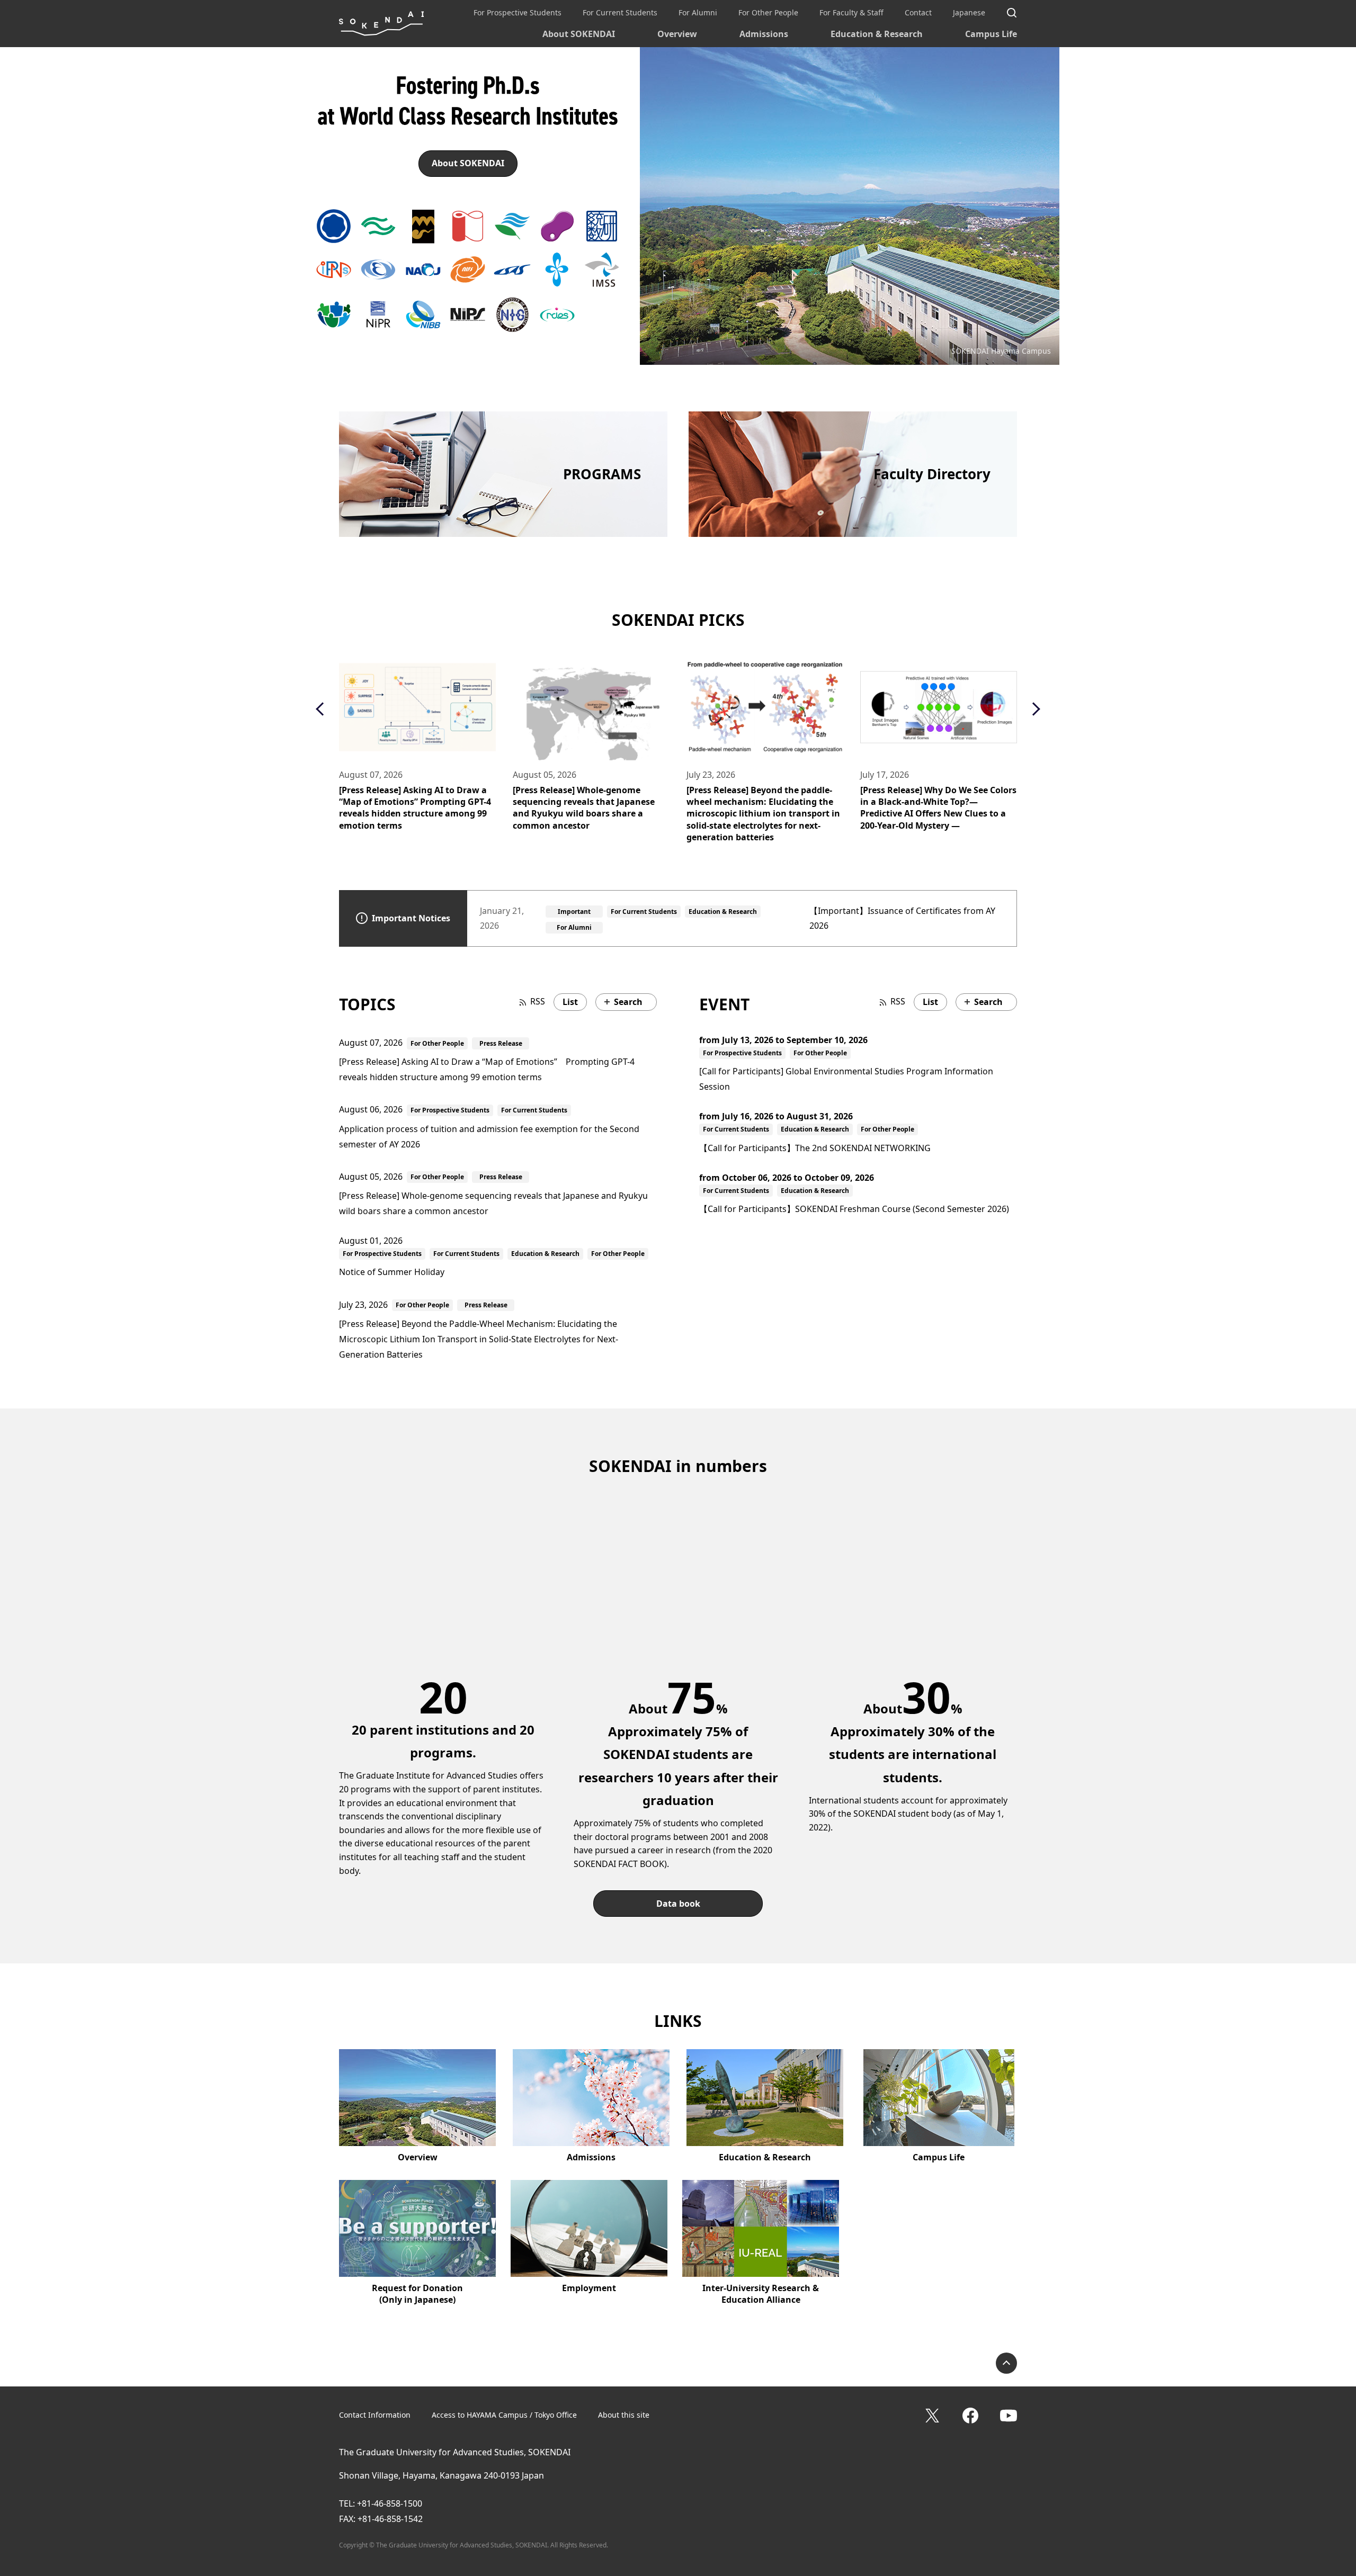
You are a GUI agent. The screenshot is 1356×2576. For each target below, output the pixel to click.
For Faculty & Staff (851, 12)
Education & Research (877, 34)
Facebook (970, 2416)
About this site (624, 2415)
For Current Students (620, 12)
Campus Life (991, 34)
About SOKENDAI (579, 34)
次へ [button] (1033, 709)
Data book (678, 1904)
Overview (677, 34)
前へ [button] (322, 709)
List (570, 1002)
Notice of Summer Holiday (392, 1272)
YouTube (1009, 2416)
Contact (918, 12)
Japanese (969, 12)
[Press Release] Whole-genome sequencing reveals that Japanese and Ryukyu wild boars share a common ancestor (410, 808)
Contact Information (375, 2415)
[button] (334, 226)
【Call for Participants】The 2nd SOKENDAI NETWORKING (815, 1148)
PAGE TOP (1006, 2363)
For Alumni (698, 12)
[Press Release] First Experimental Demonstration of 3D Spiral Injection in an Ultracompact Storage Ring (938, 802)
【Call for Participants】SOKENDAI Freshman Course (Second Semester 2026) (854, 1209)
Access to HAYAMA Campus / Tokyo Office (504, 2415)
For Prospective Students (518, 12)
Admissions (764, 34)
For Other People (768, 12)
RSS (538, 1001)
